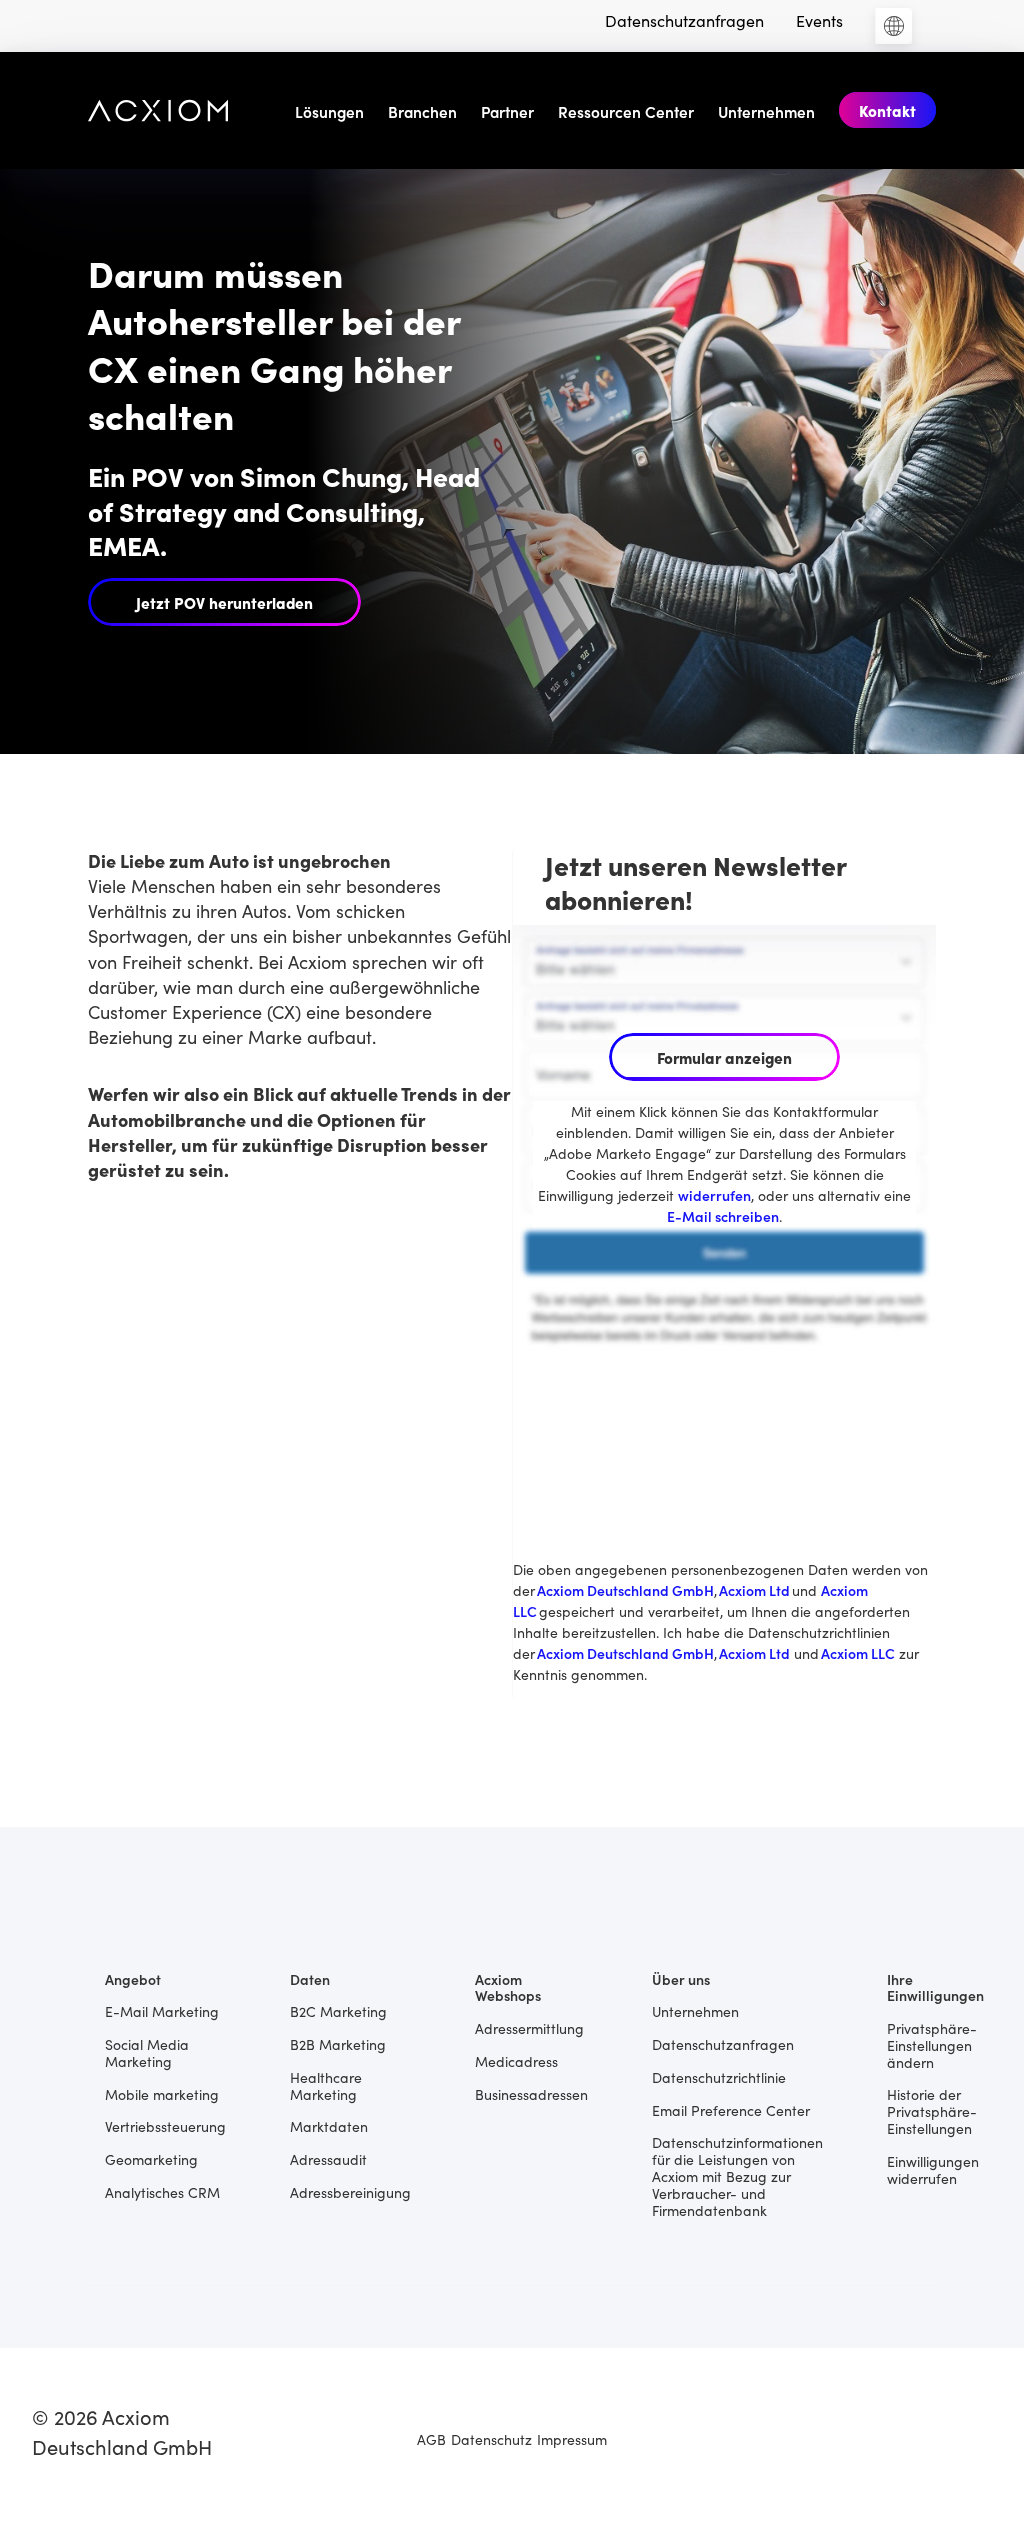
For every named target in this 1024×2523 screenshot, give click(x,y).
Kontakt (887, 110)
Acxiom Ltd (755, 1590)
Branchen (422, 111)
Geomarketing (151, 2158)
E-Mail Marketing (162, 2010)
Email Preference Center (731, 2109)
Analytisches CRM (162, 2191)
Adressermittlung (529, 2027)
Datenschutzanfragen (684, 20)
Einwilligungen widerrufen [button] (933, 2169)
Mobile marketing (162, 2093)
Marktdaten (329, 2125)
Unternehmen (766, 111)
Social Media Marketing (147, 2052)
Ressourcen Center (626, 111)
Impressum (572, 2439)
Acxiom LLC (858, 1653)
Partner (507, 111)
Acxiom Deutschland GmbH (625, 1590)
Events (819, 20)
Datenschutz (491, 2439)
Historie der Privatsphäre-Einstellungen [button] (932, 2110)
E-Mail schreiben (723, 1216)
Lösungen (329, 111)
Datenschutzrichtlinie (719, 2076)
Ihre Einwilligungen (935, 1987)
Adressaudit (328, 2158)
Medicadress (516, 2060)
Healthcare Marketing (326, 2085)
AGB (431, 2439)
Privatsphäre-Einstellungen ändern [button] (932, 2044)
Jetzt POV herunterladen (224, 602)
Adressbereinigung (350, 2191)
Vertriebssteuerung (165, 2125)
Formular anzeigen (724, 1057)
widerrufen (714, 1195)
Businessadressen (531, 2093)
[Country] (893, 26)
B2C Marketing (338, 2010)
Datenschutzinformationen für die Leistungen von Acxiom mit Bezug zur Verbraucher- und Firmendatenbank (737, 2175)
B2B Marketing (338, 2043)
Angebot (133, 1978)
